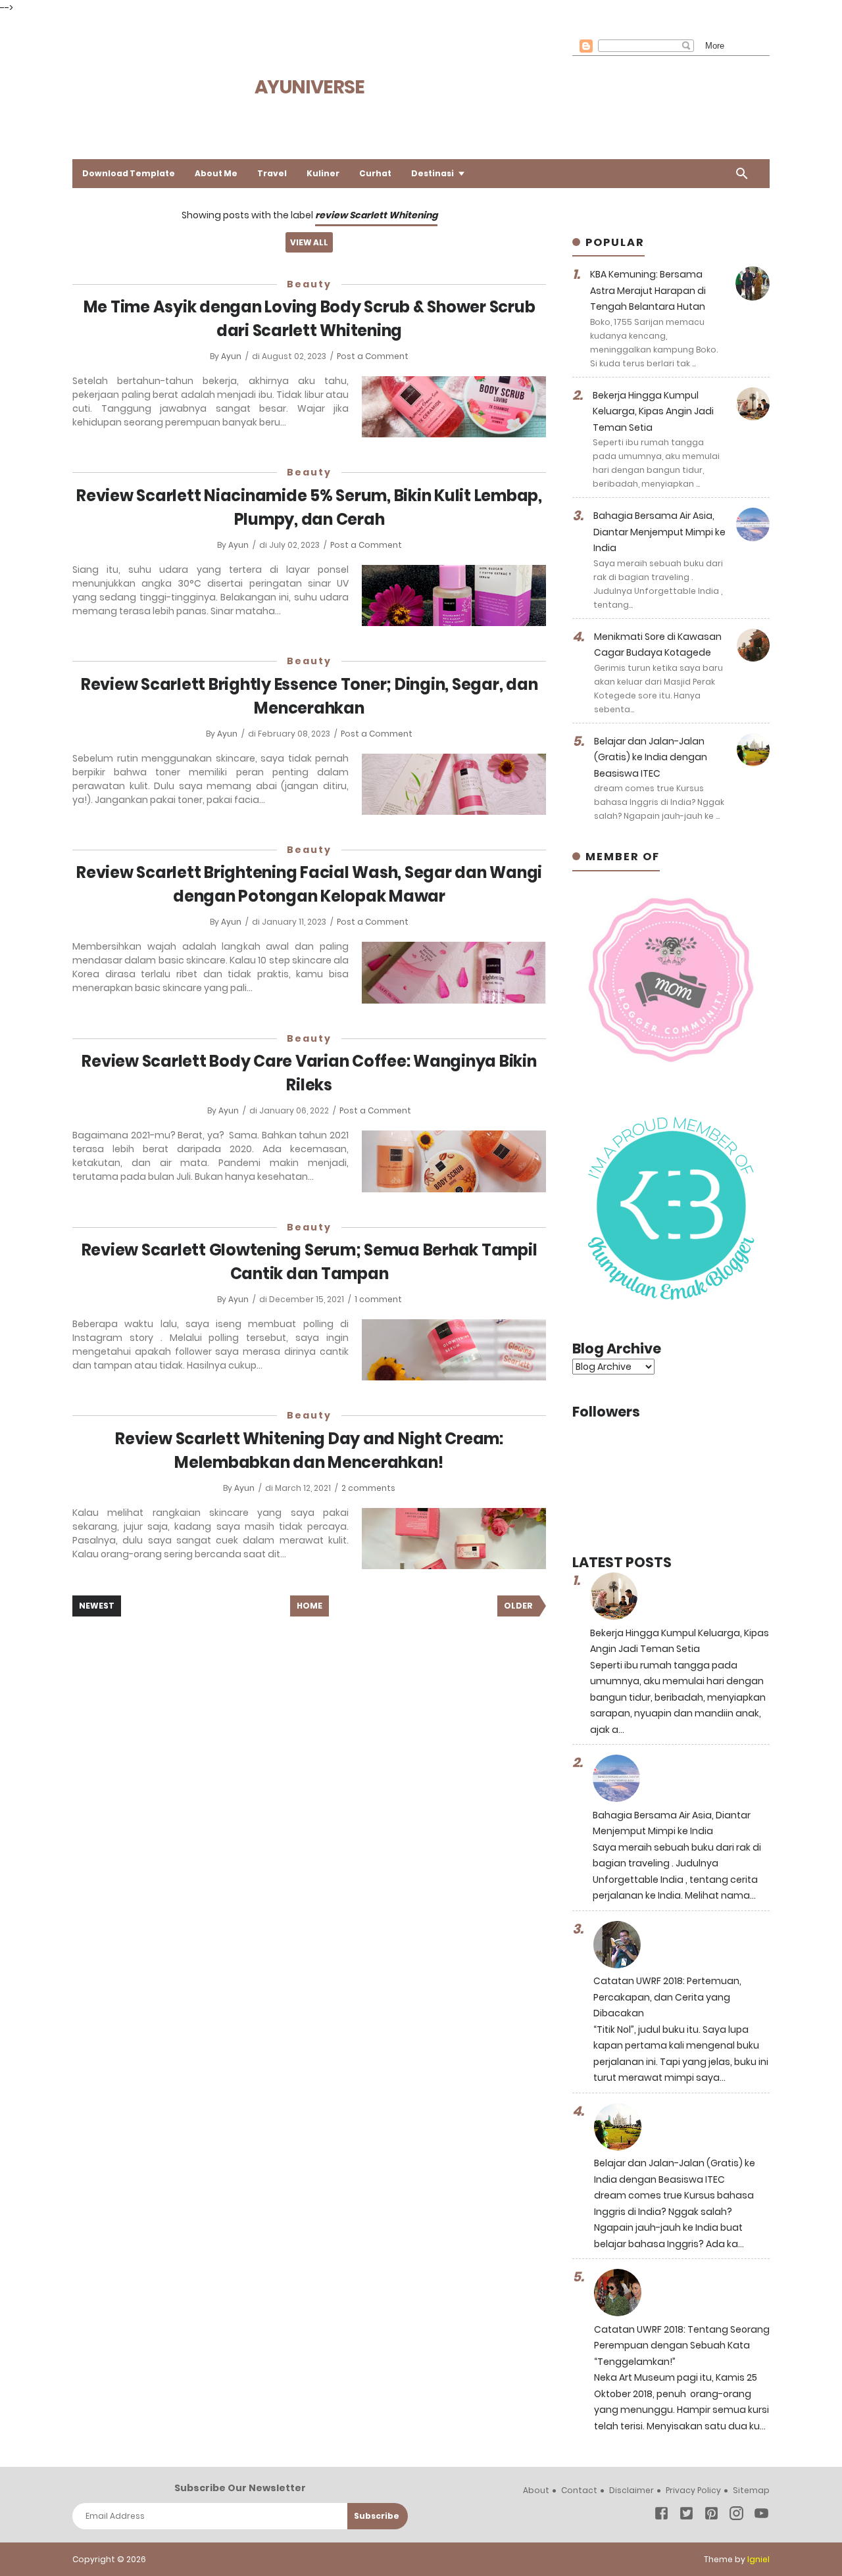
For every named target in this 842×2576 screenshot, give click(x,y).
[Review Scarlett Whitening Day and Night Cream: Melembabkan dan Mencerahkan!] (454, 1539)
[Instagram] (736, 2516)
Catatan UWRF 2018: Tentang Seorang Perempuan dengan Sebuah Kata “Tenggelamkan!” (682, 2345)
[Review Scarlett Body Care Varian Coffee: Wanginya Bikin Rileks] (454, 1161)
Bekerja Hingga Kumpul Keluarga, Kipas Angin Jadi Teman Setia (653, 411)
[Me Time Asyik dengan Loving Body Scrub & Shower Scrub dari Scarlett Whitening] (454, 407)
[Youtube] (761, 2516)
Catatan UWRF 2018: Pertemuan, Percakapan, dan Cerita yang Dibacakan (667, 1997)
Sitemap (751, 2490)
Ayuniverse (310, 87)
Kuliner (323, 173)
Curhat (375, 173)
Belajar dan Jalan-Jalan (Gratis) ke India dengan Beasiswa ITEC (651, 757)
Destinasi (433, 173)
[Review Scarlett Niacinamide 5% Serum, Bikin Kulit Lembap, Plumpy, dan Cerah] (454, 595)
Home (310, 1606)
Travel (272, 173)
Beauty (309, 284)
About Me (216, 173)
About (536, 2490)
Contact (579, 2490)
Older (518, 1606)
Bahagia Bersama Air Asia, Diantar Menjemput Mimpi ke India (659, 532)
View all (309, 242)
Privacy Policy (693, 2490)
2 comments (368, 1488)
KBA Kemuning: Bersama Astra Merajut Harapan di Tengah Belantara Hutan (648, 290)
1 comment (378, 1299)
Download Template (129, 173)
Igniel (758, 2559)
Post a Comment (373, 356)
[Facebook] (661, 2516)
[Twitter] (686, 2516)
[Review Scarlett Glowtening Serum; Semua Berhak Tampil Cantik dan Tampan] (454, 1350)
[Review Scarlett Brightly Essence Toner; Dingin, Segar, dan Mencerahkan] (454, 784)
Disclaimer (631, 2490)
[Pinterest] (711, 2516)
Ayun (232, 356)
